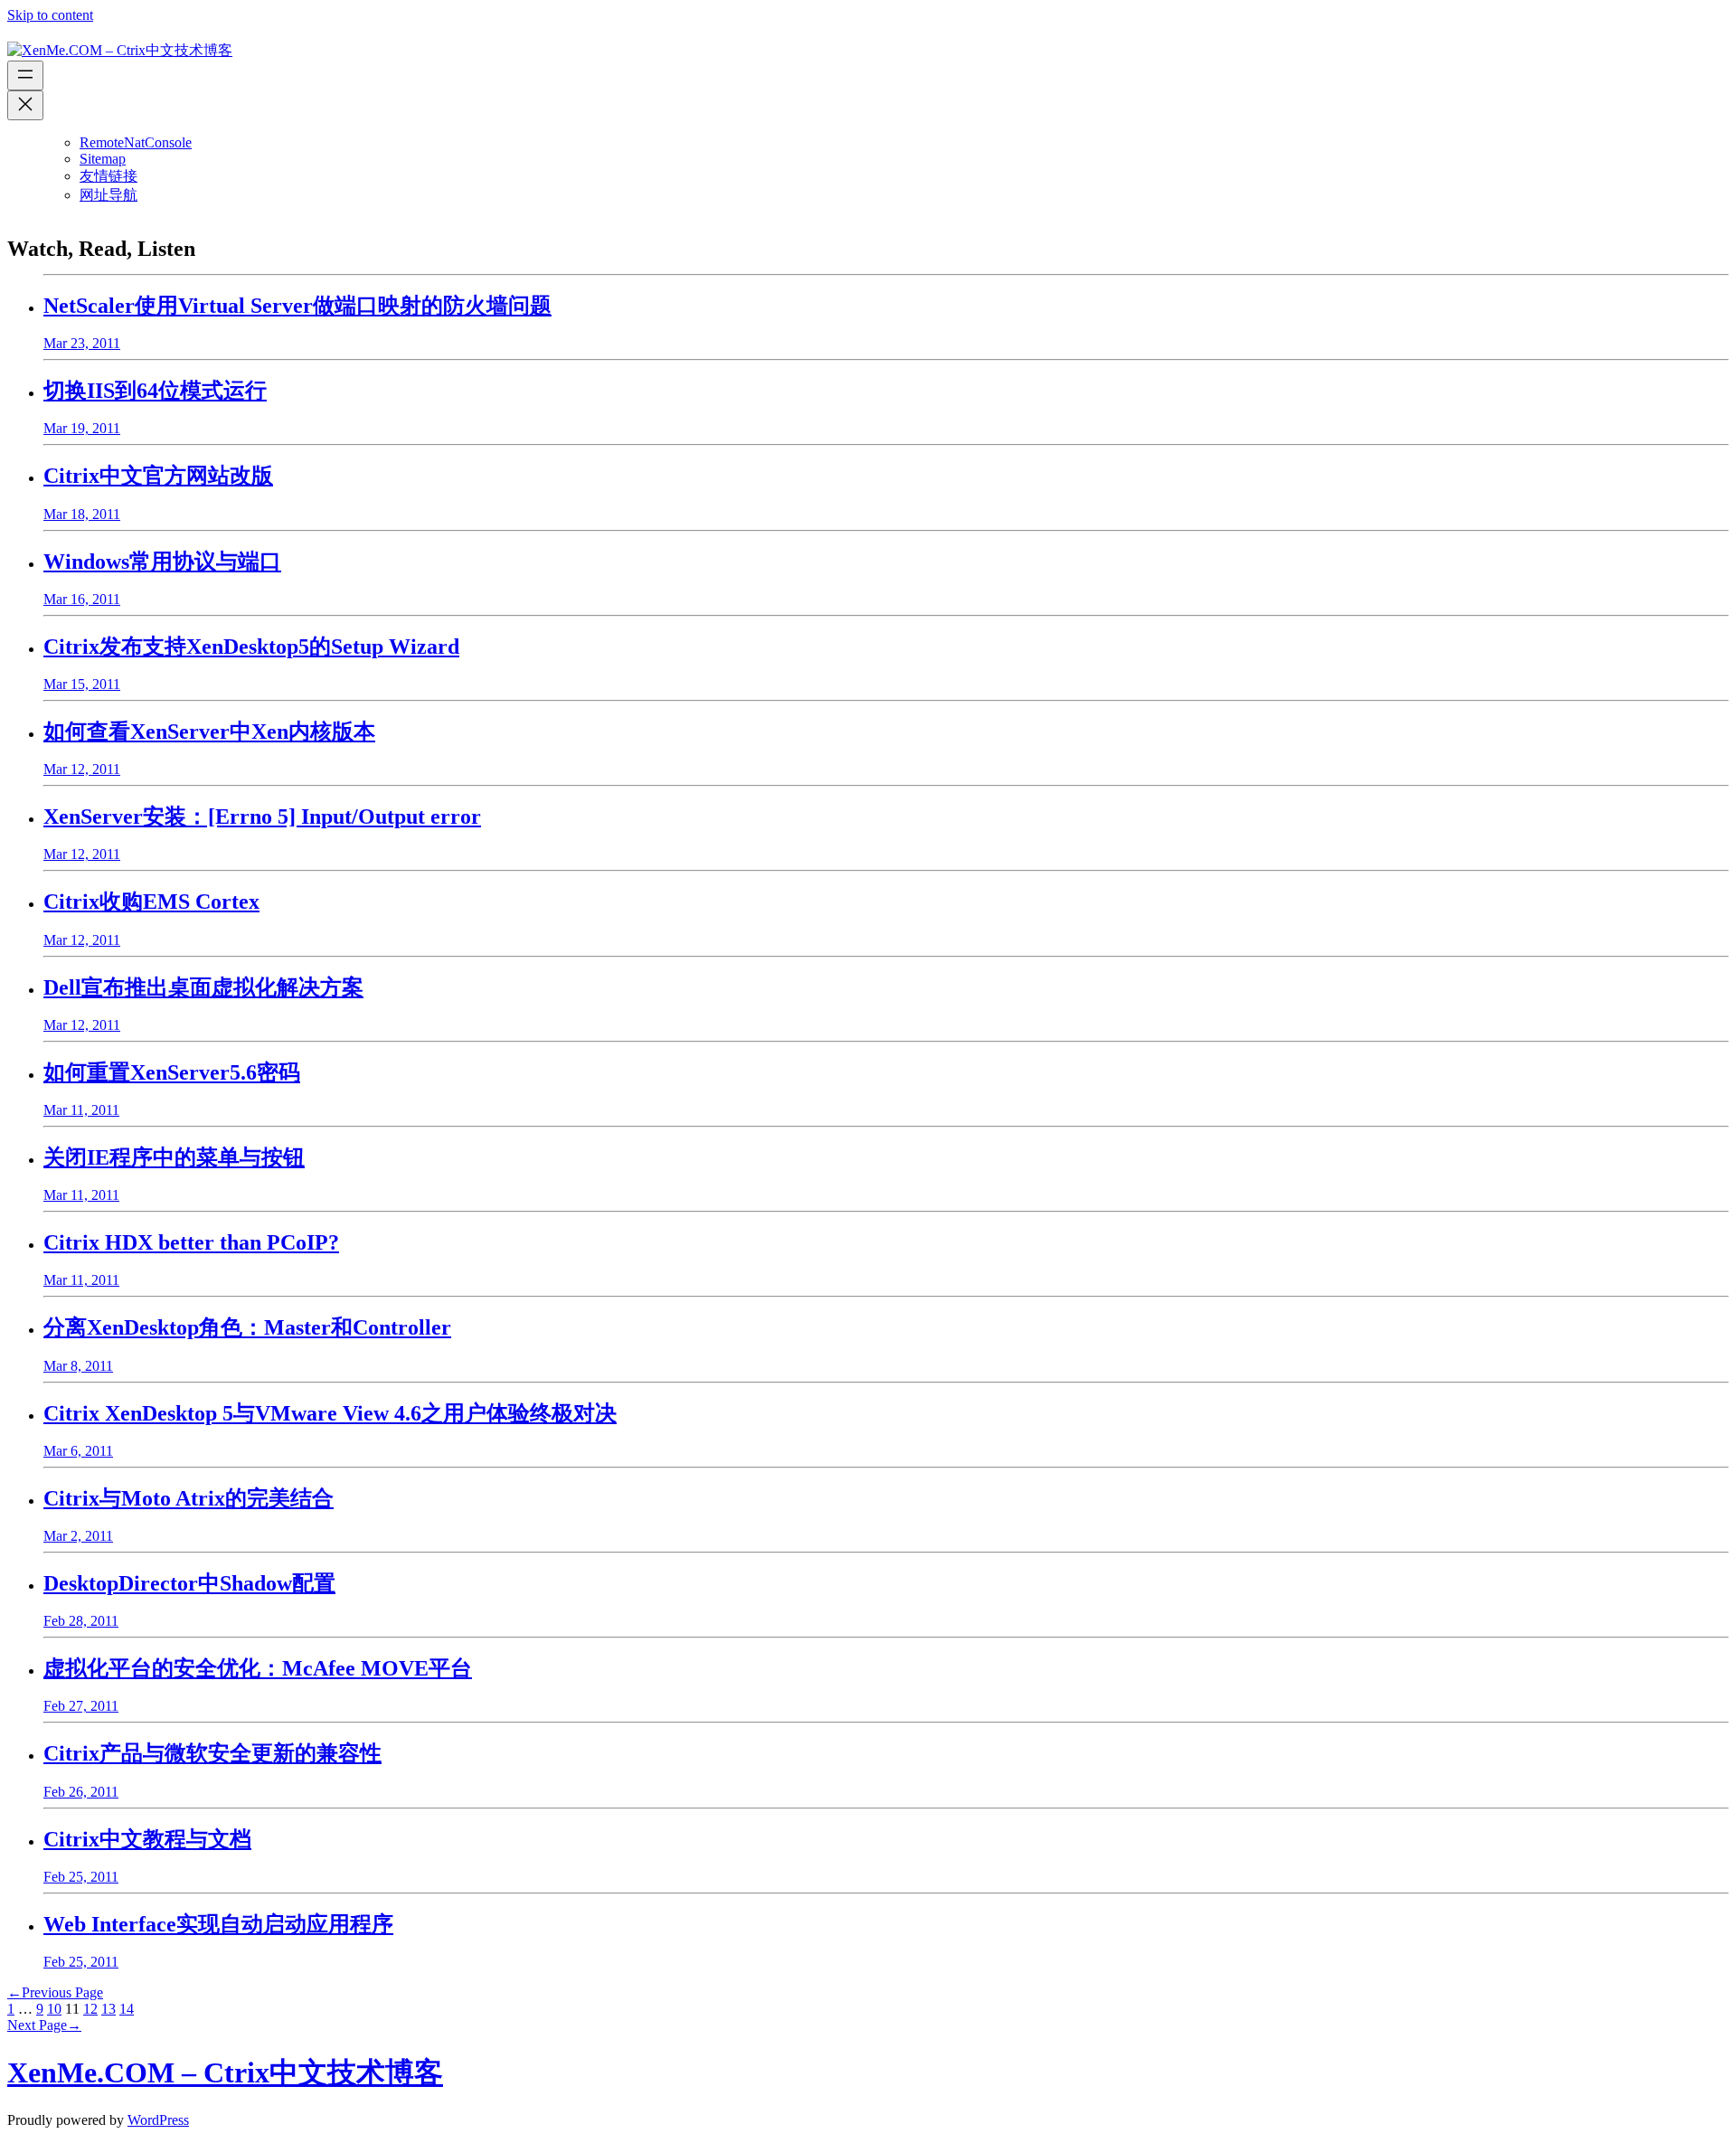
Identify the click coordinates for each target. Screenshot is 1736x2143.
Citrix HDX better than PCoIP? (191, 1242)
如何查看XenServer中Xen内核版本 (209, 732)
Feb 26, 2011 (81, 1792)
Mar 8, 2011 (78, 1366)
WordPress (158, 2120)
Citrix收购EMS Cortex (151, 902)
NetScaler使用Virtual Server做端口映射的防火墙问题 (297, 306)
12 (90, 2009)
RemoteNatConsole (136, 142)
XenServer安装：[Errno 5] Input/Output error (262, 817)
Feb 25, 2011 (81, 1877)
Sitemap (103, 159)
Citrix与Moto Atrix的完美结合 (189, 1498)
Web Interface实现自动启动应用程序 (218, 1924)
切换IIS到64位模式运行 (155, 391)
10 (54, 2009)
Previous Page (55, 1992)
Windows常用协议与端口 (162, 562)
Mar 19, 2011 (82, 428)
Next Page (44, 2025)
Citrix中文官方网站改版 (158, 476)
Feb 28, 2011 (81, 1621)
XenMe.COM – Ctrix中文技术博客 (225, 2072)
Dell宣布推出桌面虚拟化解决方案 (203, 987)
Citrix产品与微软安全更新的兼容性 (212, 1753)
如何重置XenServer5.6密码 (172, 1072)
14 (127, 2009)
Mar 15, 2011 (82, 684)
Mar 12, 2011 (82, 769)
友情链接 (108, 176)
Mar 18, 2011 (82, 514)
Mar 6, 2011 (78, 1451)
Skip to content (50, 15)
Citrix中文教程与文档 (147, 1839)
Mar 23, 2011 (82, 343)
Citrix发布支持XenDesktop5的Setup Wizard (251, 647)
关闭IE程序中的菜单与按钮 (174, 1157)
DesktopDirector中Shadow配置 (189, 1583)
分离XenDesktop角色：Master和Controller (247, 1327)
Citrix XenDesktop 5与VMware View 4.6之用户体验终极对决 (330, 1413)
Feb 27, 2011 (81, 1706)
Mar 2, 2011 (78, 1536)
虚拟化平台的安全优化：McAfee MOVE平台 (258, 1668)
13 (108, 2009)
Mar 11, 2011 (81, 1110)
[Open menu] (25, 76)
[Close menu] (25, 105)
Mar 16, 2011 (82, 599)
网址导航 (108, 195)
